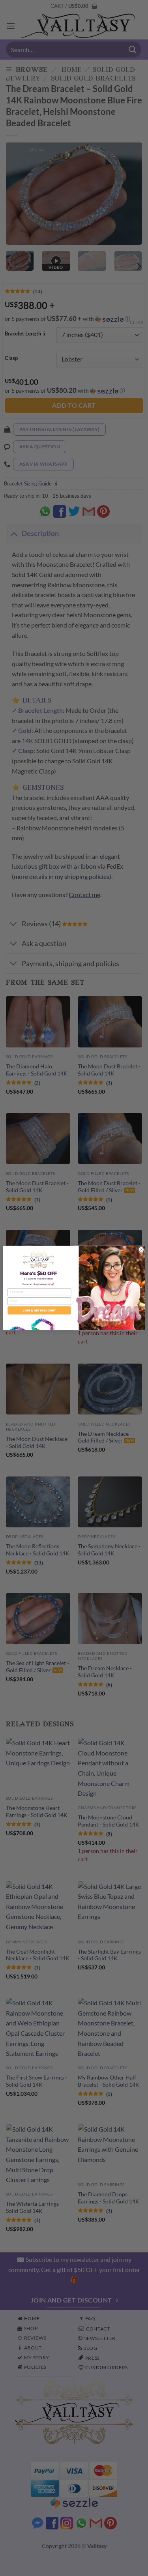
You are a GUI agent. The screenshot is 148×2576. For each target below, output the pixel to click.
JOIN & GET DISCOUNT (39, 1310)
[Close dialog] (141, 1250)
